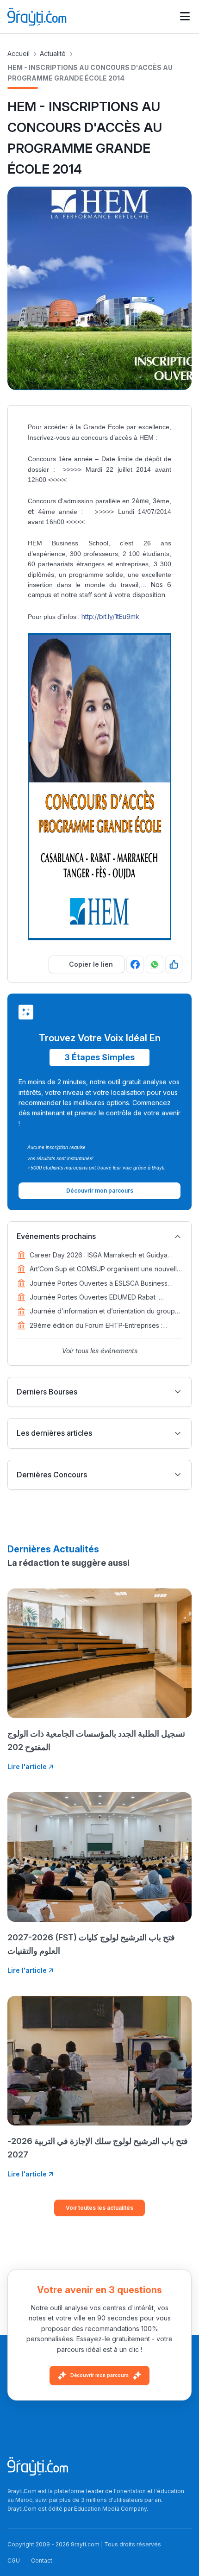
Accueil (19, 53)
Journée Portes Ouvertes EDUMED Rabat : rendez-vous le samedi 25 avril (94, 1298)
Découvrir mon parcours (99, 2376)
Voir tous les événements (100, 1351)
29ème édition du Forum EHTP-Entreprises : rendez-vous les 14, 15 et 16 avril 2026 (96, 1326)
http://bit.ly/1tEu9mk (110, 616)
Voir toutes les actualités (99, 2208)
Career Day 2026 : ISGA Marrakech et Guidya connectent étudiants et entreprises (99, 1256)
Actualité (53, 53)
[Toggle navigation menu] (185, 17)
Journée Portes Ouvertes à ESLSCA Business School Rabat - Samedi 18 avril (99, 1284)
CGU (14, 2560)
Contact (42, 2560)
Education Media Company (110, 2509)
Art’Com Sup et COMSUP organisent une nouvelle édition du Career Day (105, 1269)
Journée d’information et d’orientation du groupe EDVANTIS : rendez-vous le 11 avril (104, 1312)
